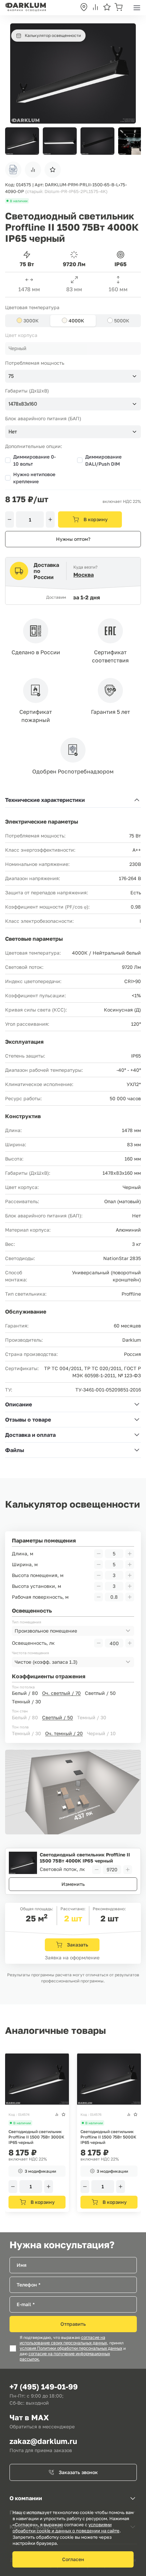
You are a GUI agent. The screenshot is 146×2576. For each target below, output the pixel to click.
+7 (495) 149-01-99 (44, 2387)
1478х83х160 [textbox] (23, 404)
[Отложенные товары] (107, 8)
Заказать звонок (78, 2472)
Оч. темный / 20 (64, 1733)
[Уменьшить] (10, 519)
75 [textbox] (11, 376)
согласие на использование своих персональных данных (63, 2340)
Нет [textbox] (13, 432)
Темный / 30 (26, 1701)
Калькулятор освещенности (53, 35)
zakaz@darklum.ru (43, 2441)
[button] (132, 141)
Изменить (73, 1884)
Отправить (73, 2324)
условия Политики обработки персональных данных (71, 2348)
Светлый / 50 (100, 1693)
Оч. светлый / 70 (61, 1693)
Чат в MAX (29, 2417)
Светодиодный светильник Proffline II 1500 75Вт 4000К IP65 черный (85, 1858)
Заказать (78, 1945)
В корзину (96, 519)
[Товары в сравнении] (95, 8)
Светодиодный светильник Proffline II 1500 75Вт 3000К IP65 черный (36, 2137)
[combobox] (73, 348)
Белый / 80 (25, 1693)
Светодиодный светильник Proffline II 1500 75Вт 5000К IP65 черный (108, 2137)
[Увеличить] (50, 519)
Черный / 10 (101, 1733)
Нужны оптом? (73, 539)
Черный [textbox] (17, 348)
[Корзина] (118, 8)
